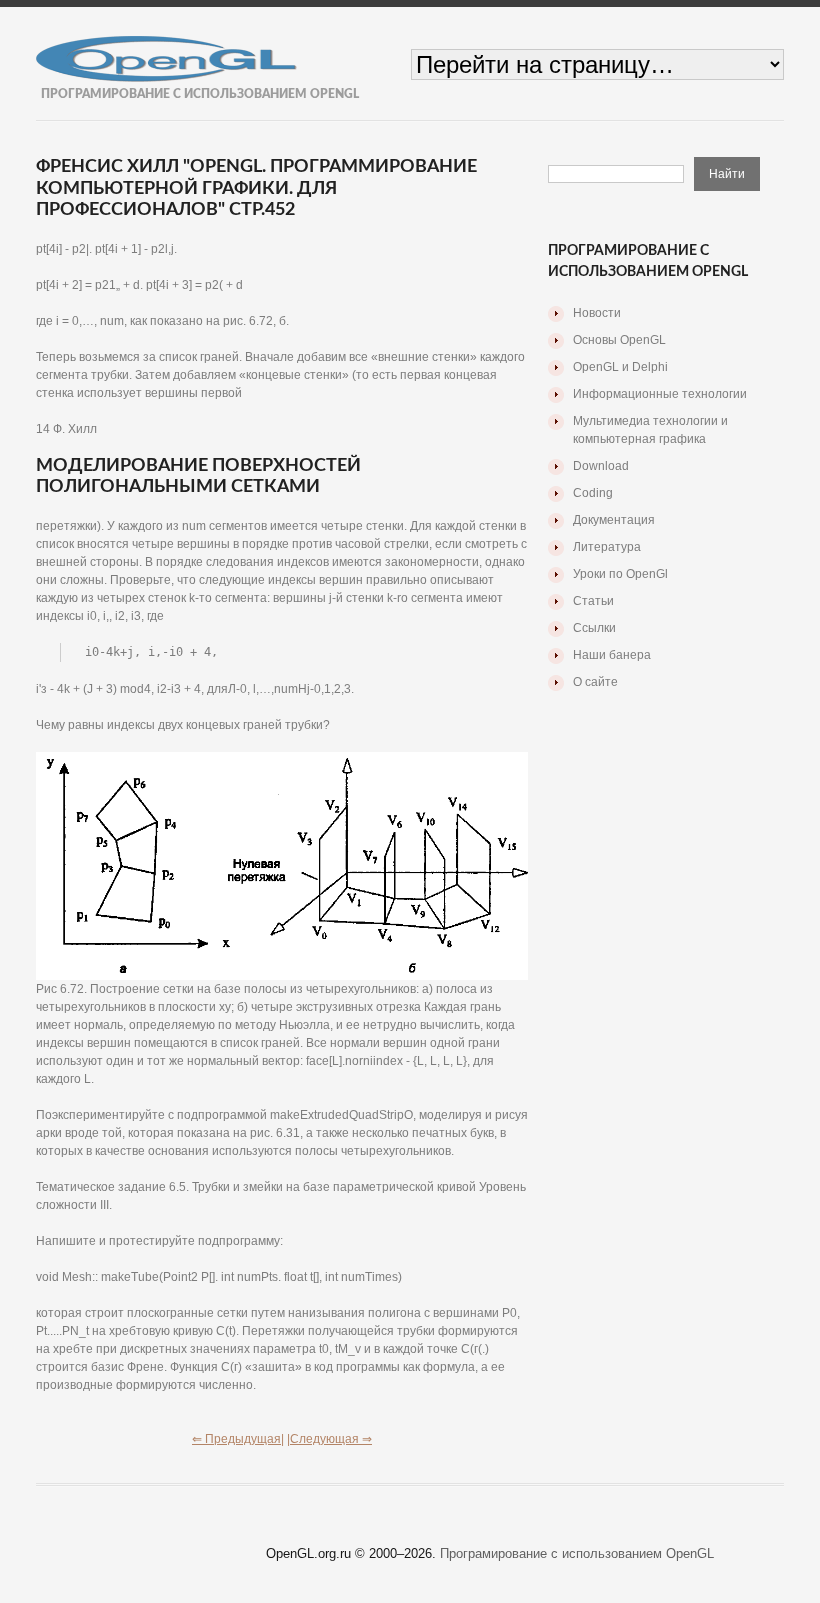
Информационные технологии (660, 394)
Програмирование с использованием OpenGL (577, 1553)
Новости (597, 313)
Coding (593, 493)
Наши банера (612, 655)
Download (601, 466)
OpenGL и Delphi (620, 367)
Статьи (593, 601)
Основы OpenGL (619, 340)
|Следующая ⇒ (329, 1439)
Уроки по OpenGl (620, 574)
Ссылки (594, 628)
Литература (607, 547)
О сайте (595, 682)
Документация (614, 520)
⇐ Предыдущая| (238, 1439)
